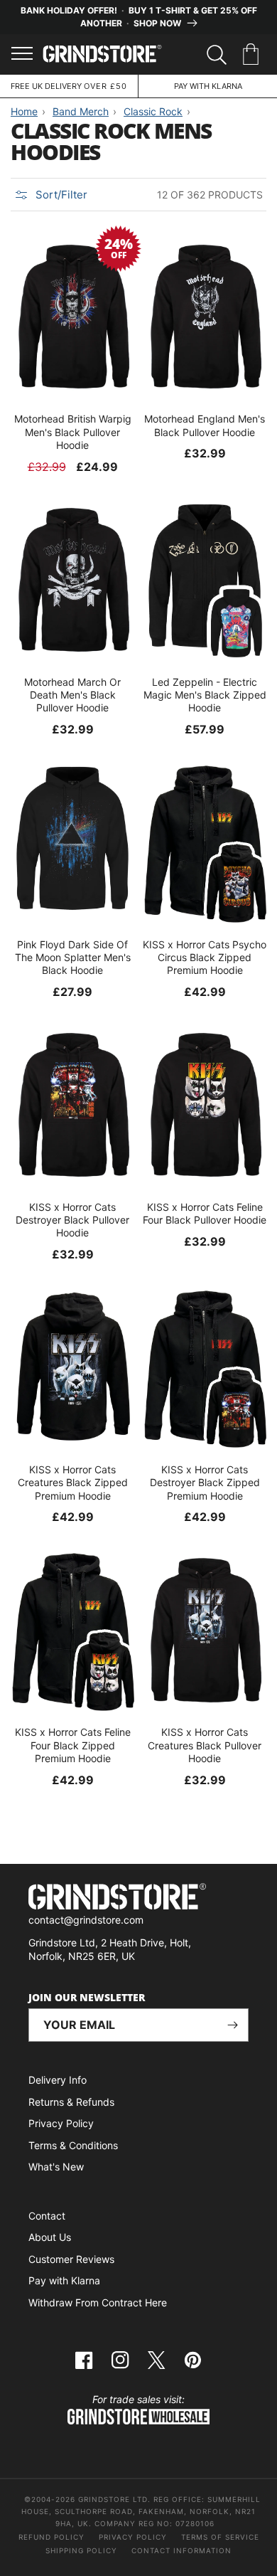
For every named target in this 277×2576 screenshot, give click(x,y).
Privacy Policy (61, 2123)
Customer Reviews (71, 2259)
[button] (253, 55)
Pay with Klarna (64, 2280)
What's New (56, 2167)
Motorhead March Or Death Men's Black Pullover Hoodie (72, 695)
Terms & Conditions (73, 2145)
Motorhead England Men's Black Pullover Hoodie (205, 425)
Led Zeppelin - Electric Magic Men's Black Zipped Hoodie (205, 695)
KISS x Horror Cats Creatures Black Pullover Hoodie (205, 1745)
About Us (50, 2237)
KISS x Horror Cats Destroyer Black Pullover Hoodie (72, 1220)
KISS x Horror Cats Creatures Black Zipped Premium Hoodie (73, 1482)
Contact (47, 2216)
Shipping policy (81, 2550)
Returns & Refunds (71, 2102)
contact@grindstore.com (86, 1920)
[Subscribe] (232, 2025)
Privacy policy (133, 2537)
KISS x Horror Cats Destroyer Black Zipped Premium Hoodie (205, 1482)
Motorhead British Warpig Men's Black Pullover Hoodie (73, 431)
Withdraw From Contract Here (98, 2302)
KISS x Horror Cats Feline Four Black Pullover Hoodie (205, 1213)
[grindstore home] (138, 1898)
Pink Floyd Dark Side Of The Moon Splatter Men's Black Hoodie (73, 957)
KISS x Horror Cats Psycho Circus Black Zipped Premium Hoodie (205, 957)
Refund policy (51, 2537)
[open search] (217, 55)
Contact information (181, 2550)
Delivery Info (58, 2080)
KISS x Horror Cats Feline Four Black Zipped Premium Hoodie (73, 1745)
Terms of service (220, 2537)
